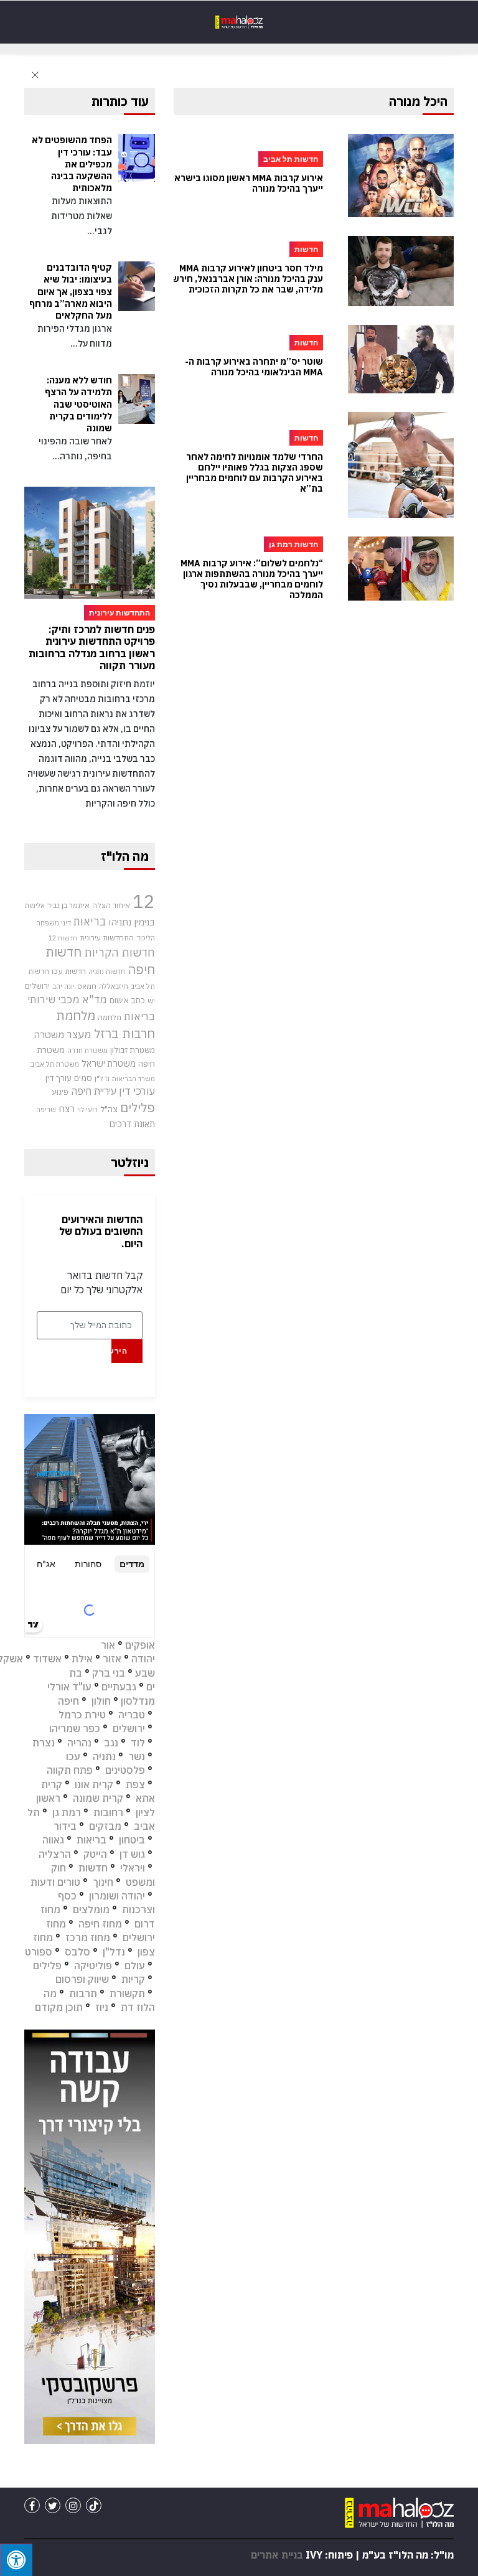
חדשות (93, 1868)
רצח (67, 1108)
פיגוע (60, 1092)
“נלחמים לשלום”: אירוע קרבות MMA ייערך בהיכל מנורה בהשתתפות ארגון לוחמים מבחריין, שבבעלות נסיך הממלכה (252, 579)
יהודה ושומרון (117, 1896)
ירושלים (37, 986)
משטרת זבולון (133, 1050)
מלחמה (110, 1017)
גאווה (53, 1840)
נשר (137, 1756)
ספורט (39, 1952)
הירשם (119, 1351)
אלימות (35, 906)
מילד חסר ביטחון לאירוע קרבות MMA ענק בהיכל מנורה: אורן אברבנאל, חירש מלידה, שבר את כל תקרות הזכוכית (247, 279)
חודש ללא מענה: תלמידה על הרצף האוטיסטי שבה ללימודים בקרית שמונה (78, 404)
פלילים (138, 1108)
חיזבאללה (114, 986)
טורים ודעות (55, 1882)
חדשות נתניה (107, 972)
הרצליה (55, 1854)
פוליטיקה (93, 1965)
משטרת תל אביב (55, 1064)
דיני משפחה (54, 923)
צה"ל (109, 1109)
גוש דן (132, 1854)
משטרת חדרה (87, 1051)
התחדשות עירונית (107, 938)
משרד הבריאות (134, 1079)
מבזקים (105, 1826)
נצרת (44, 1743)
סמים (83, 1078)
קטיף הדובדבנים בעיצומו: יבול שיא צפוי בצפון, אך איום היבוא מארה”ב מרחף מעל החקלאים (71, 292)
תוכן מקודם (59, 2007)
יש (151, 1000)
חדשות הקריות (119, 952)
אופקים (140, 1645)
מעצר (79, 1034)
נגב (111, 1743)
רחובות (108, 1812)
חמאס (87, 986)
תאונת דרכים (132, 1124)
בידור (65, 1826)
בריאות (90, 921)
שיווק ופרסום (82, 1979)
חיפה (68, 1701)
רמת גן (67, 1812)
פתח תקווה (70, 1770)
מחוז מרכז (88, 1937)
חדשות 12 (63, 938)
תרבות (83, 1993)
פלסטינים (125, 1770)
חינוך (103, 1882)
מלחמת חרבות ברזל (105, 1024)
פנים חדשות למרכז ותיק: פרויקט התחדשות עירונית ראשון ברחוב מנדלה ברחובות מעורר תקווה (92, 647)
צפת (135, 1784)
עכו (73, 1756)
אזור (112, 1659)
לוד (138, 1743)
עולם (135, 1965)
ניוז (102, 2007)
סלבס (77, 1952)
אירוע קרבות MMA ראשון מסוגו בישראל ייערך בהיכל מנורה (246, 184)
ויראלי (133, 1868)
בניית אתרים (277, 2555)
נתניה (104, 1756)
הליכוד (146, 938)
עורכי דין (137, 1091)
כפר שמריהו (75, 1728)
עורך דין (59, 1078)
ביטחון (132, 1840)
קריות (133, 1979)
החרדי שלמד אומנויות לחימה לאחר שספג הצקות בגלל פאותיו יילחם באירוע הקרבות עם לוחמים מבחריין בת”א (255, 473)
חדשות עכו (69, 971)
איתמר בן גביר (68, 905)
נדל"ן (102, 1078)
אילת (82, 1659)
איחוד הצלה (111, 905)
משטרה (49, 1034)
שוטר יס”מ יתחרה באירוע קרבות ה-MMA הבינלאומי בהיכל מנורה (254, 367)
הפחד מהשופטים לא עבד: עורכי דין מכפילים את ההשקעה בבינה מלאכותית (72, 164)
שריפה (46, 1110)
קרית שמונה (98, 1798)
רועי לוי (87, 1110)
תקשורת (127, 1993)
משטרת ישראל (109, 1063)
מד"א (95, 1000)
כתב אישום (127, 1000)
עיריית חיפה (94, 1091)
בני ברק (109, 1673)
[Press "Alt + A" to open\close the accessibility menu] (16, 2560)
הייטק (95, 1854)
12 (144, 901)
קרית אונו (94, 1784)
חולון (101, 1701)
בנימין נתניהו (132, 922)
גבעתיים (119, 1687)
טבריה (132, 1715)
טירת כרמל (82, 1715)
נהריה (79, 1743)
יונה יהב (63, 986)
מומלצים (91, 1909)
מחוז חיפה (100, 1924)
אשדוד (47, 1659)
